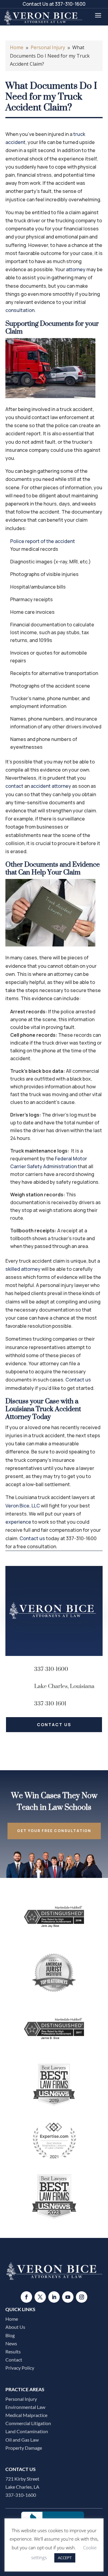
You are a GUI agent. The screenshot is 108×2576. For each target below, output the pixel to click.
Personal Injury (21, 2399)
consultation (20, 310)
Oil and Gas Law (22, 2440)
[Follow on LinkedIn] (54, 2297)
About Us (15, 2327)
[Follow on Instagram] (82, 2297)
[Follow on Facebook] (26, 2297)
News (11, 2343)
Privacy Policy (20, 2368)
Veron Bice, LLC (23, 1506)
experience (18, 1522)
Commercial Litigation (28, 2423)
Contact (14, 2360)
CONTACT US (54, 1724)
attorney (76, 269)
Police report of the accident (43, 541)
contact (14, 786)
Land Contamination (27, 2431)
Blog (10, 2335)
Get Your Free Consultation (54, 1831)
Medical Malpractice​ (26, 2415)
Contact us (78, 1380)
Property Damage (24, 2448)
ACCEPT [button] (65, 2558)
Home (12, 2319)
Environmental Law (25, 2407)
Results (13, 2351)
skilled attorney (23, 1269)
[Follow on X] (40, 2297)
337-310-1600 (70, 4)
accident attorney (51, 786)
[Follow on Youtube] (68, 2297)
